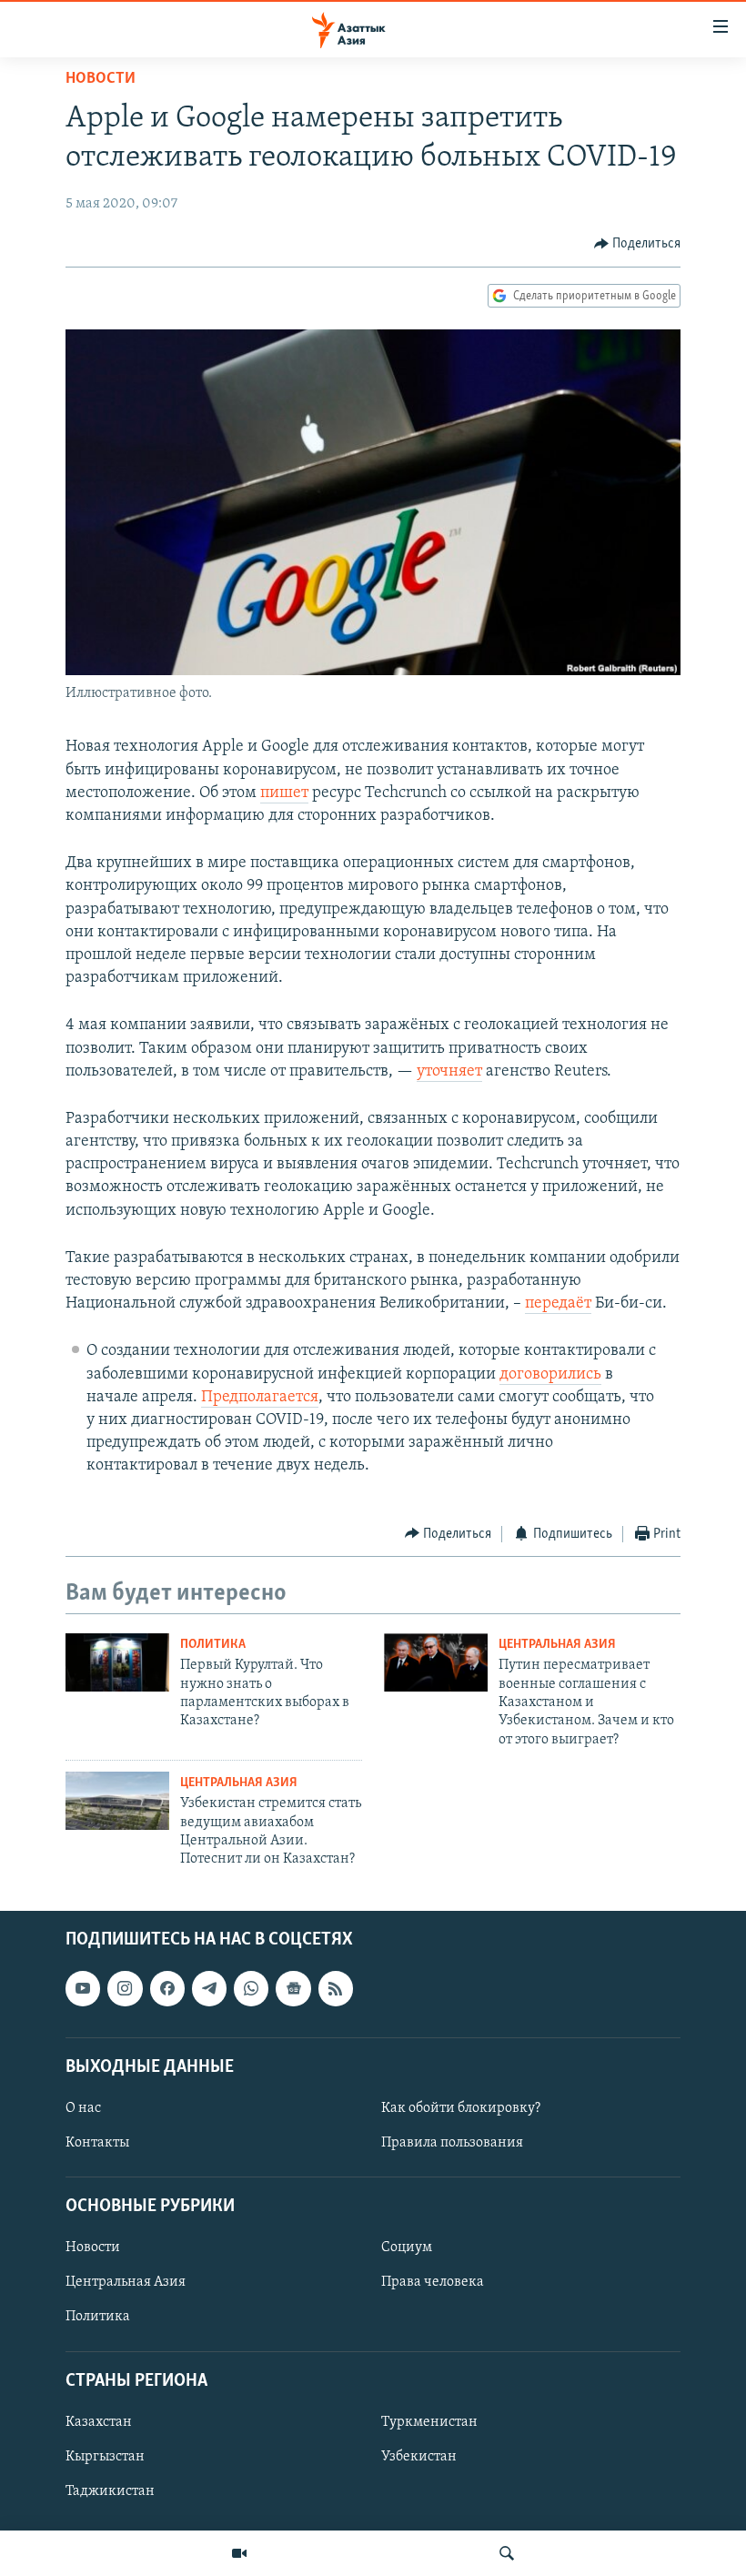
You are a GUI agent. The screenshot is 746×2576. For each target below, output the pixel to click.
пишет (284, 793)
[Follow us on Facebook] (167, 1988)
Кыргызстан (105, 2457)
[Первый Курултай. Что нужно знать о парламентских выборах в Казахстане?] (117, 1662)
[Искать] (507, 2553)
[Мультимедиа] (239, 2553)
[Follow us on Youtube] (83, 1988)
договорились (550, 1375)
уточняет (449, 1072)
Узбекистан (419, 2457)
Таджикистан (110, 2491)
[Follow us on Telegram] (209, 1988)
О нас (83, 2108)
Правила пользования (452, 2143)
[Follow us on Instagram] (125, 1988)
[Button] (638, 244)
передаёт (558, 1304)
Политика (213, 1645)
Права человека (433, 2282)
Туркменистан (429, 2422)
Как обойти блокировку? (461, 2108)
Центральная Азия (557, 1645)
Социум (407, 2248)
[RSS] (336, 1988)
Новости (101, 79)
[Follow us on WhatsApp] (251, 1988)
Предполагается (260, 1398)
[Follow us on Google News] (293, 1988)
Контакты (97, 2143)
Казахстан (99, 2422)
